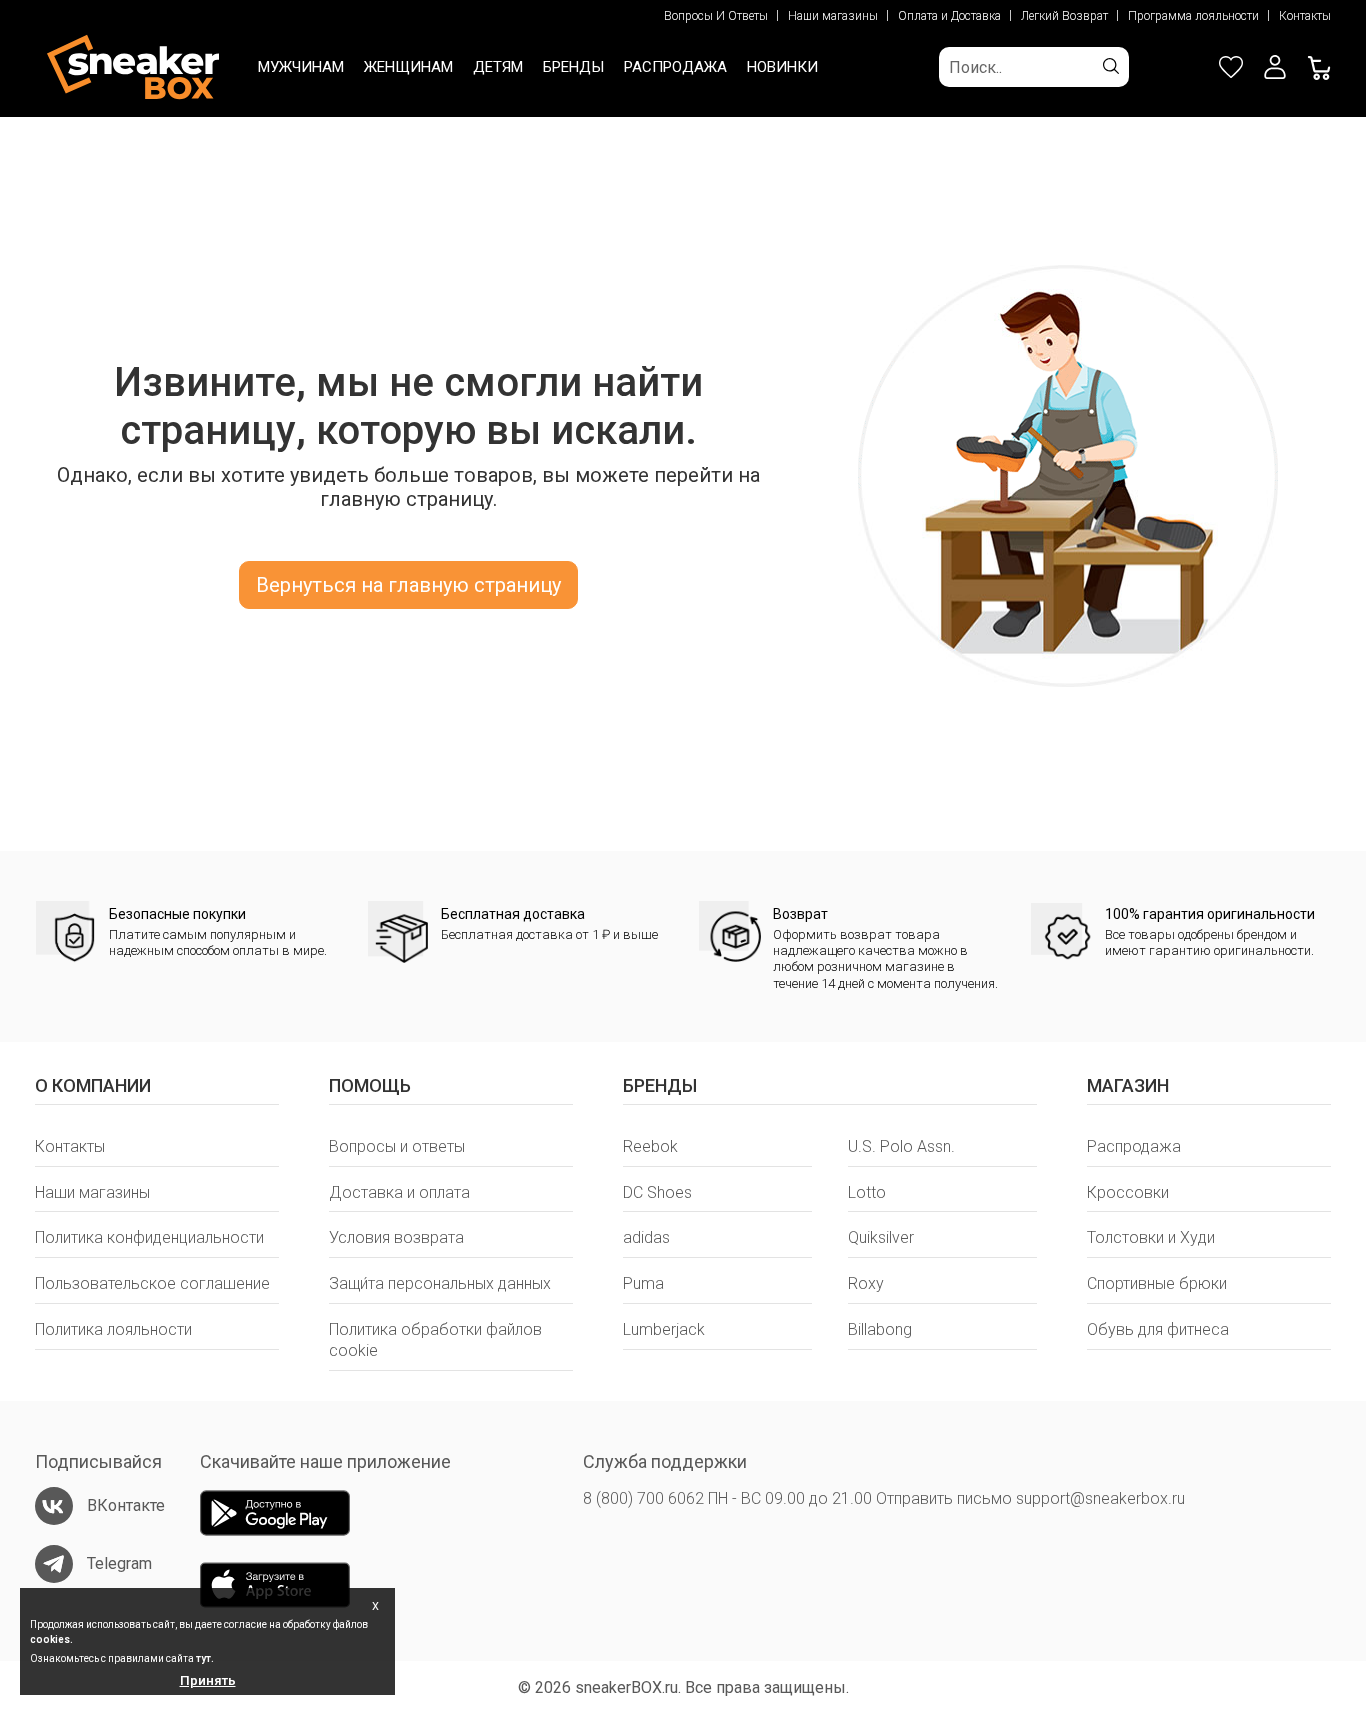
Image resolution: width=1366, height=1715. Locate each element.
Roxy (866, 1283)
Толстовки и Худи (1151, 1237)
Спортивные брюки (1157, 1283)
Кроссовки (1128, 1192)
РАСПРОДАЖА (675, 67)
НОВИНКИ (782, 67)
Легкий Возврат (1064, 16)
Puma (643, 1283)
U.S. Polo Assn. (901, 1146)
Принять (208, 1680)
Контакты (1305, 16)
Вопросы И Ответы (716, 16)
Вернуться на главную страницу (408, 585)
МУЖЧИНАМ (301, 67)
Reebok (650, 1146)
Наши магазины (833, 16)
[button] (1275, 67)
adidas (646, 1237)
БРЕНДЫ (573, 67)
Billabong (880, 1329)
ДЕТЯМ (498, 67)
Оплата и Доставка (949, 16)
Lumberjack (664, 1329)
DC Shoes (657, 1192)
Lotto (867, 1192)
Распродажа (1134, 1146)
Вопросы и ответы (397, 1146)
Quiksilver (881, 1237)
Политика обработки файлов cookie (435, 1340)
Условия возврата (396, 1237)
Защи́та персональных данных (440, 1283)
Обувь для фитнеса (1158, 1329)
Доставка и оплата (399, 1192)
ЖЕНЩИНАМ (408, 67)
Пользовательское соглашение (152, 1283)
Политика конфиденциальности (149, 1237)
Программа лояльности (1193, 16)
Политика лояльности (113, 1329)
